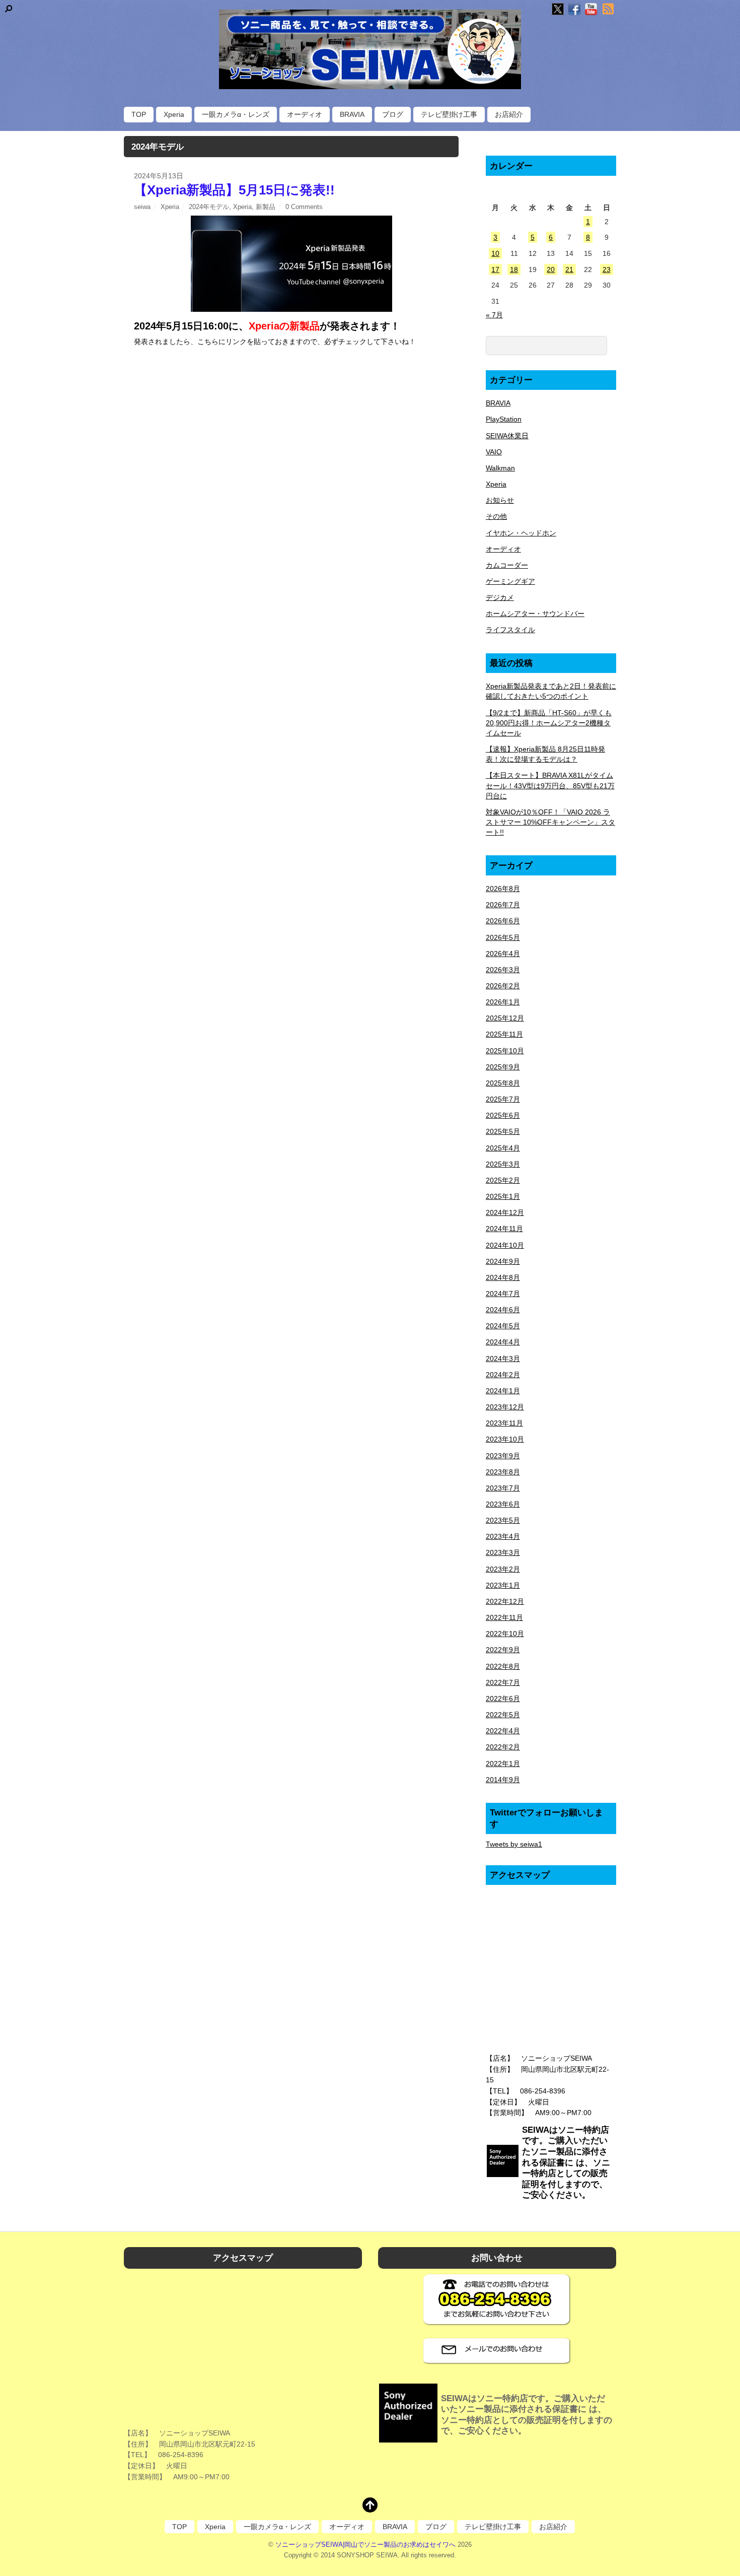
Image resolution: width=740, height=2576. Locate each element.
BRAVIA (352, 114)
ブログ (393, 114)
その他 (496, 516)
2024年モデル (209, 207)
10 (495, 253)
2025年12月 (505, 1018)
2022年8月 (503, 1666)
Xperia (174, 114)
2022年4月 (503, 1731)
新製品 (266, 207)
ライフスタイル (510, 630)
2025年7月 (503, 1099)
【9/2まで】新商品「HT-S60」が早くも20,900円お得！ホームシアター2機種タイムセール (549, 723)
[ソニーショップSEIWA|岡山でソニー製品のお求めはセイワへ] (370, 49)
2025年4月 (503, 1148)
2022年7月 (503, 1682)
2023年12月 (505, 1407)
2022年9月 (503, 1650)
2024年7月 (503, 1294)
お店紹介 (509, 114)
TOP (139, 114)
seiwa (142, 207)
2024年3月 (503, 1359)
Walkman (500, 468)
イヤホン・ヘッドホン (521, 533)
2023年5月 (503, 1520)
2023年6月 (503, 1504)
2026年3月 (503, 970)
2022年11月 (504, 1617)
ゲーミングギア (510, 581)
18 (514, 269)
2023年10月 (505, 1439)
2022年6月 (503, 1699)
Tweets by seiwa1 (514, 1844)
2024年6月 (503, 1310)
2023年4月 (503, 1536)
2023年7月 (503, 1488)
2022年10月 (505, 1634)
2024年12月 (505, 1212)
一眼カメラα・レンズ (236, 114)
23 (607, 269)
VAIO (494, 452)
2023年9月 (503, 1456)
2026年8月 (503, 889)
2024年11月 (504, 1229)
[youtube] (591, 10)
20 (551, 269)
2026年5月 (503, 937)
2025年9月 (503, 1067)
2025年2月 (503, 1180)
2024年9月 (503, 1261)
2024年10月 (505, 1245)
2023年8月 (503, 1472)
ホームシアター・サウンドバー (535, 614)
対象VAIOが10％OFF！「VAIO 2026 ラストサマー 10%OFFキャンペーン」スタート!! (550, 822)
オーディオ (305, 114)
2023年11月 (504, 1423)
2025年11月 (504, 1034)
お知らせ (500, 500)
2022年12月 (505, 1601)
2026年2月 (503, 986)
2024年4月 (503, 1342)
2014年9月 (503, 1780)
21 (569, 269)
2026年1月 (503, 1002)
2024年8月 (503, 1277)
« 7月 (494, 315)
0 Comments (304, 207)
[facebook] (574, 10)
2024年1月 (503, 1391)
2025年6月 (503, 1115)
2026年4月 (503, 954)
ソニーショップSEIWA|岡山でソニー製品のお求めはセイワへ (365, 2545)
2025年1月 (503, 1196)
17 (495, 269)
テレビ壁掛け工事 (449, 114)
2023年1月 (503, 1585)
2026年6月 (503, 921)
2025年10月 (505, 1051)
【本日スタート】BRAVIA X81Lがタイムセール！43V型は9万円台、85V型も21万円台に (550, 785)
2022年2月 (503, 1747)
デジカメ (500, 597)
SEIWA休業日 (507, 436)
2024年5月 (503, 1326)
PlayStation (504, 419)
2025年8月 (503, 1083)
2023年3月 (503, 1552)
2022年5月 (503, 1715)
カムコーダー (507, 565)
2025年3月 (503, 1164)
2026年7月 (503, 905)
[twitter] (558, 10)
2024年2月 (503, 1375)
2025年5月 (503, 1131)
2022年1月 (503, 1764)
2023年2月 (503, 1569)
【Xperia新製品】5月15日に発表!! (234, 190)
